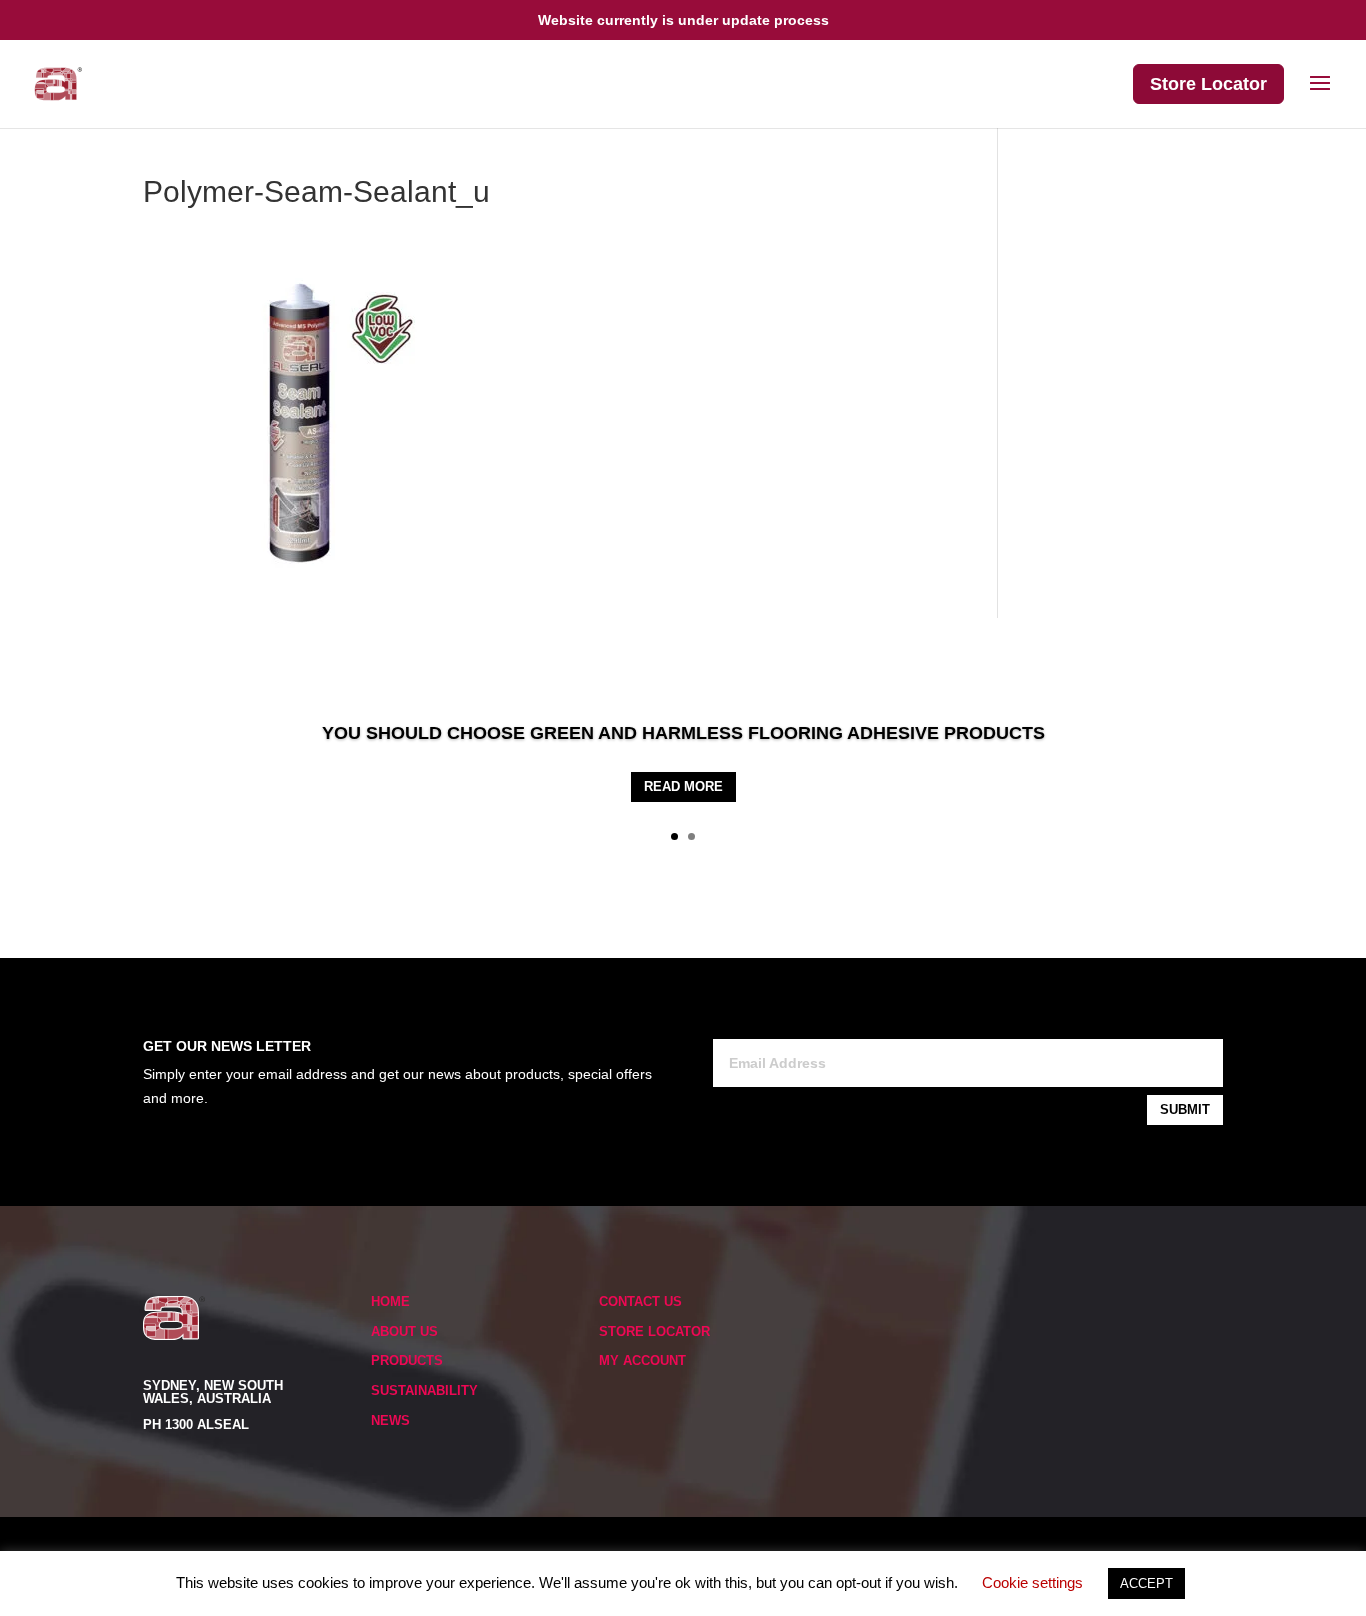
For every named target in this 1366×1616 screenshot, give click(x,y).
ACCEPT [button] (1146, 1583)
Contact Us (640, 1301)
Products (407, 1360)
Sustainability (424, 1390)
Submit (1185, 1109)
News (390, 1420)
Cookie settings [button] (1032, 1582)
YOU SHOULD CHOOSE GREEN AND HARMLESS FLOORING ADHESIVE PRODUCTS (683, 733)
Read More (683, 786)
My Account (642, 1360)
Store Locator (1208, 84)
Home (390, 1301)
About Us (404, 1331)
